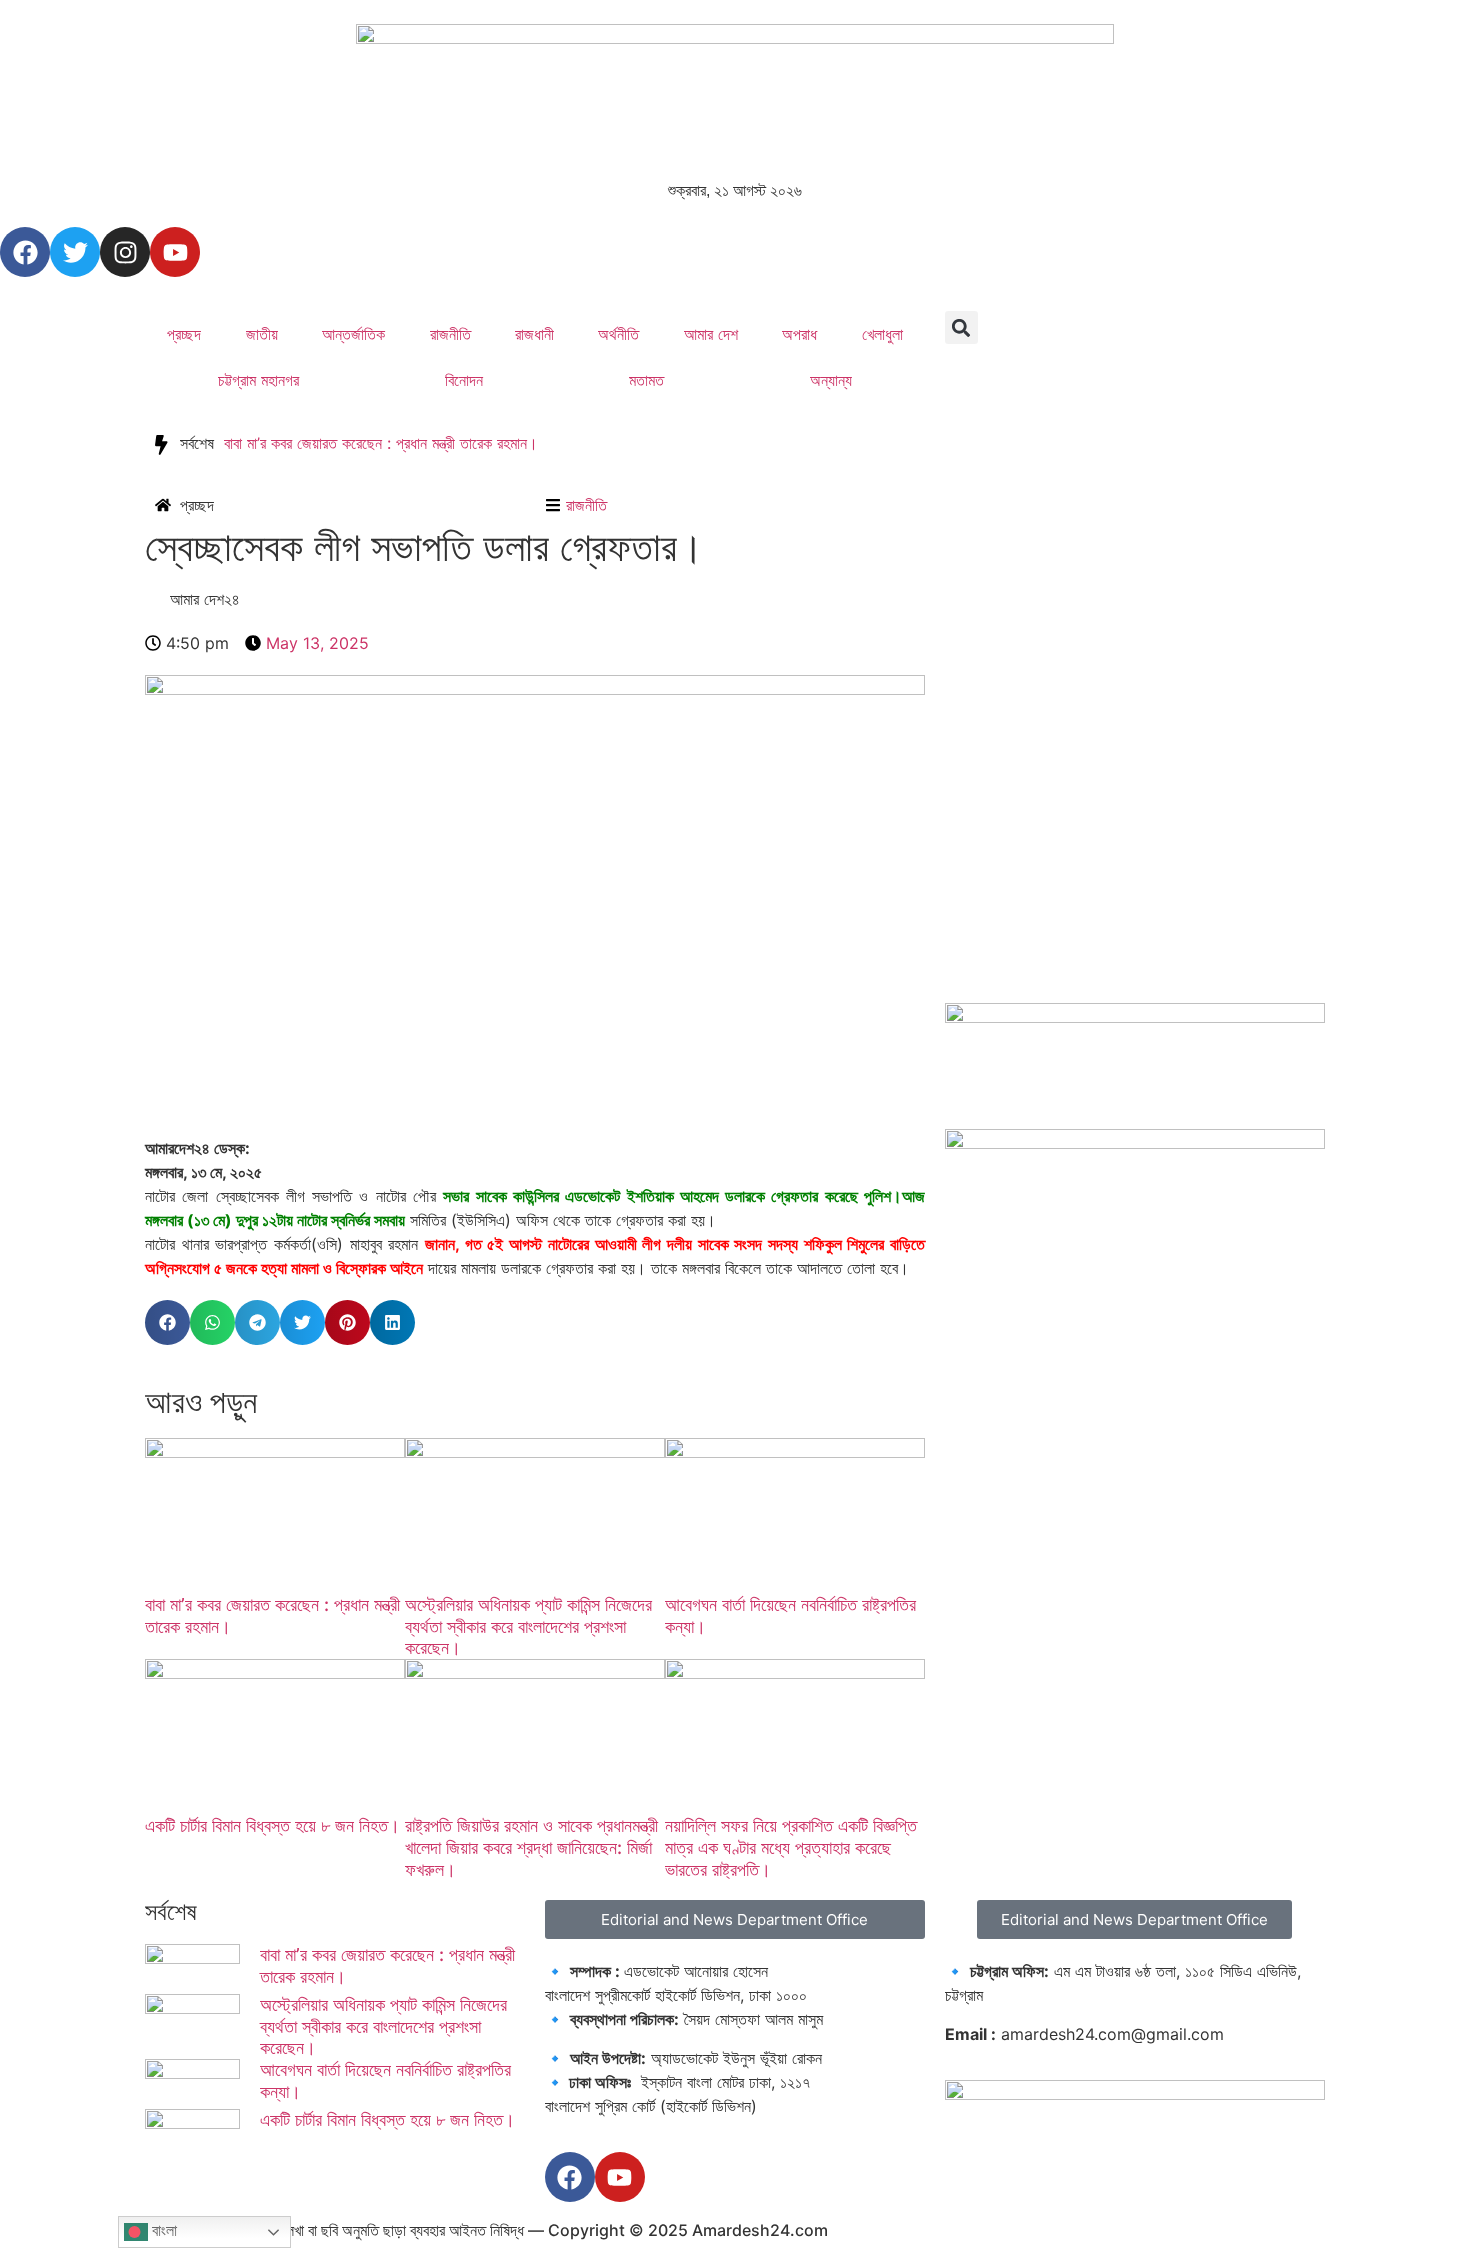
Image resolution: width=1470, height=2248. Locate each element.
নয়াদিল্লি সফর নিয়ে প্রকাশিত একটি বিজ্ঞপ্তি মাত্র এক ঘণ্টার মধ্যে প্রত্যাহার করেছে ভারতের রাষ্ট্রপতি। (791, 1847)
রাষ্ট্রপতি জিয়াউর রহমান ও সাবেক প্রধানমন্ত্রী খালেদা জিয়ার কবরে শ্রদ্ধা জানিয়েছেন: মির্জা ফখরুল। (531, 1847)
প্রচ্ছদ (184, 334)
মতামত (646, 380)
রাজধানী (534, 334)
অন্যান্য (831, 380)
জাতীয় (262, 334)
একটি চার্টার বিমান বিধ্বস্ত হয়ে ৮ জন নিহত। (272, 1825)
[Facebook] (25, 252)
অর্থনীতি (618, 334)
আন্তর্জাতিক (353, 334)
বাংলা (162, 2230)
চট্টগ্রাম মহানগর (258, 380)
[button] (961, 327)
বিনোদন (464, 380)
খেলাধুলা (882, 334)
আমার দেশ (711, 334)
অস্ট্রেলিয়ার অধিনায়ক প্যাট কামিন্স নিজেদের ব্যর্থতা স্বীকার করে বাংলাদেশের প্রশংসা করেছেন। (528, 1626)
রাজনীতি (450, 334)
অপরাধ (799, 334)
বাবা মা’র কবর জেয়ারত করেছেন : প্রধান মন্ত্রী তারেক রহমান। (381, 443)
